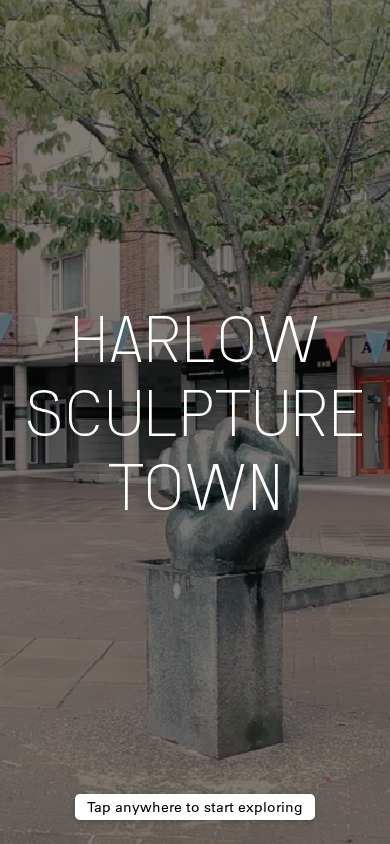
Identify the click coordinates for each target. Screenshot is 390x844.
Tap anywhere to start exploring (195, 807)
